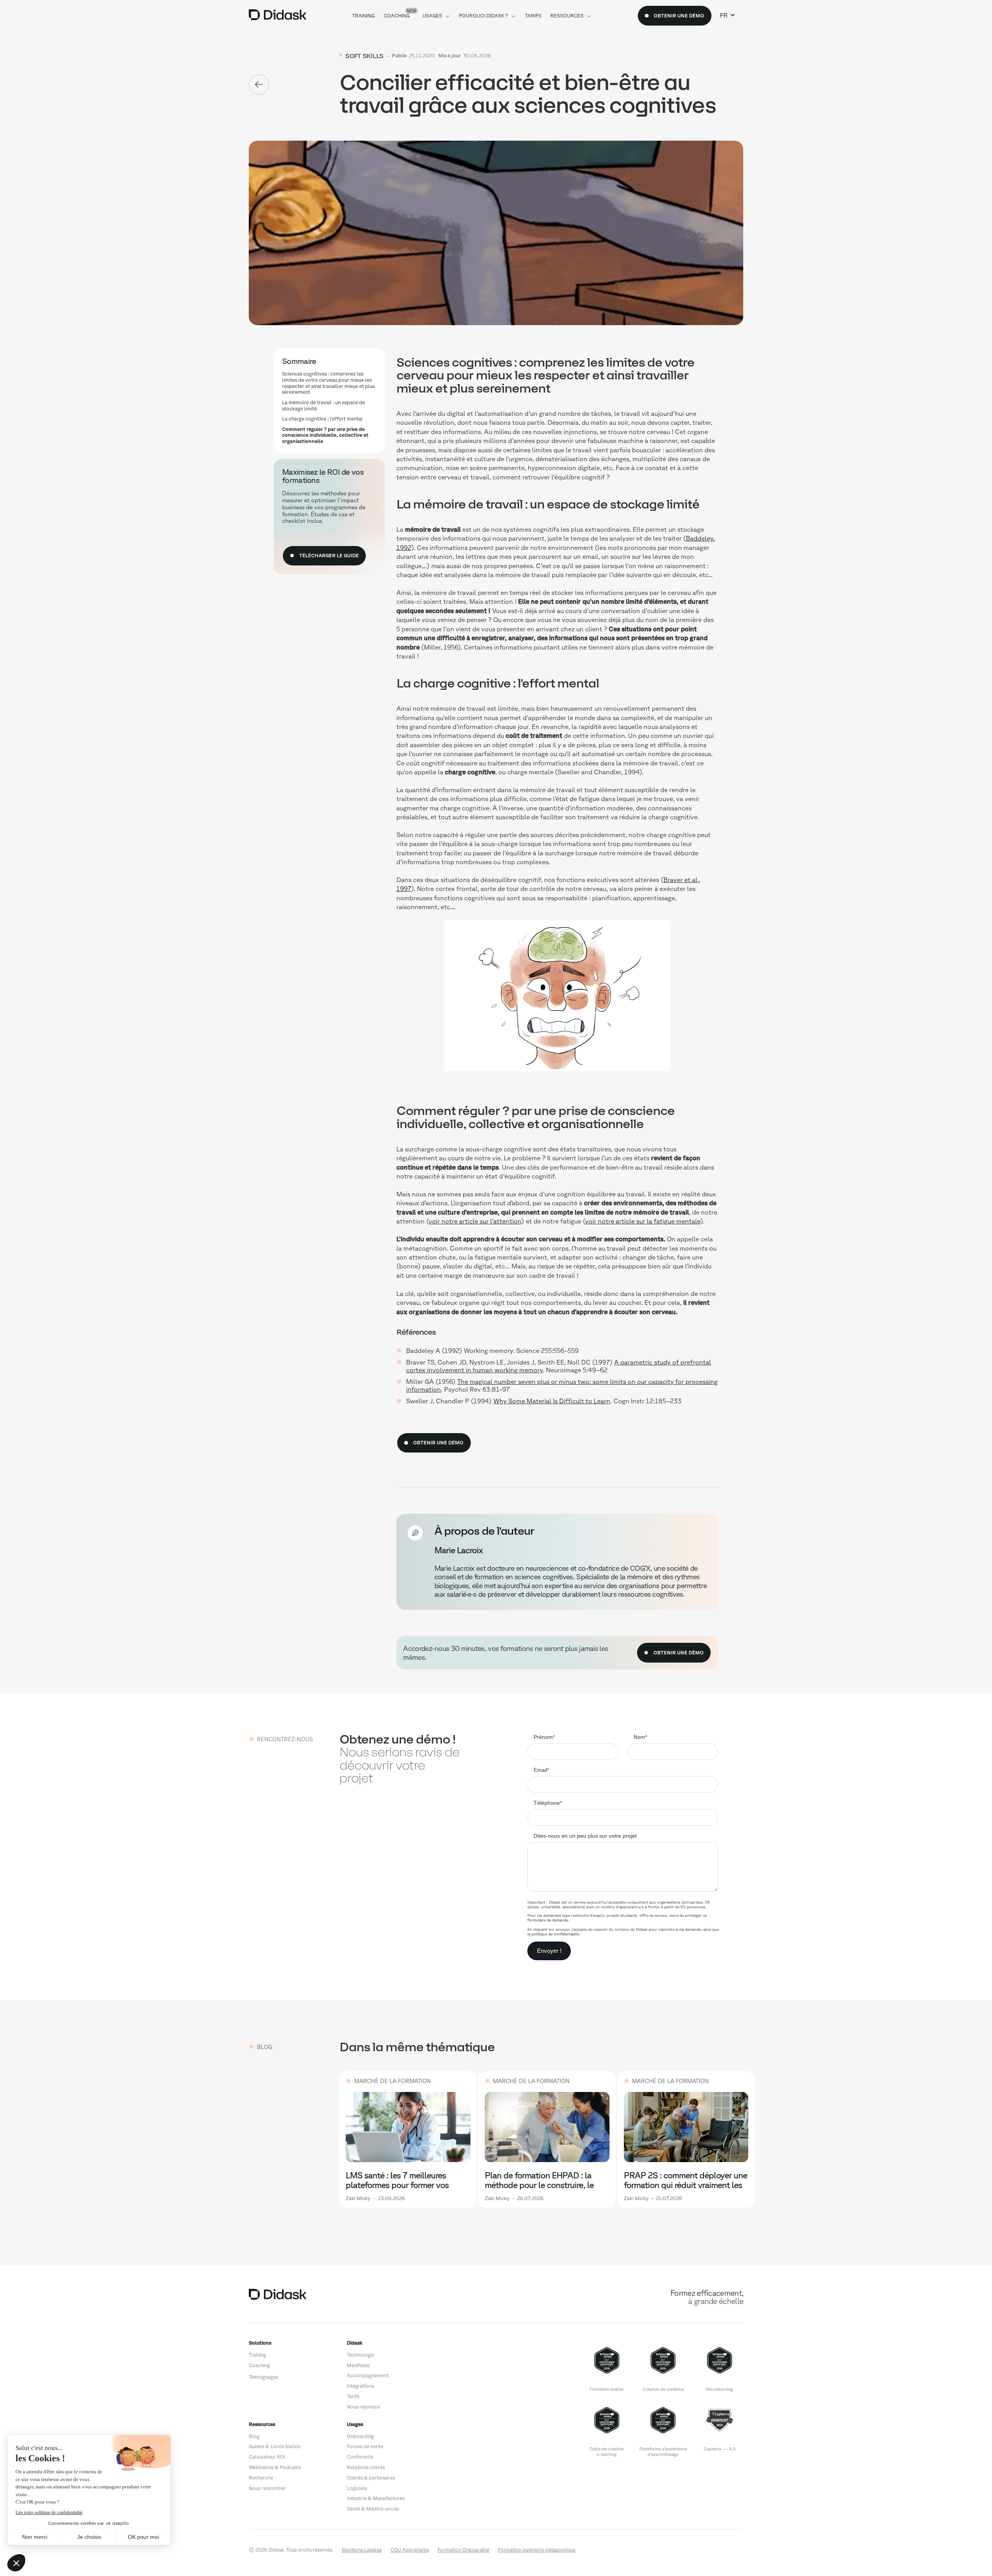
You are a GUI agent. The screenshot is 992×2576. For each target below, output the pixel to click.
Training (257, 2355)
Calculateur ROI (267, 2457)
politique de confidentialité (555, 1934)
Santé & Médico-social (373, 2509)
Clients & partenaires (371, 2478)
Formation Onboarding (463, 2550)
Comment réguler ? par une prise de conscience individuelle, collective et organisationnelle (325, 435)
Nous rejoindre (363, 2407)
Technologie (361, 2355)
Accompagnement (368, 2375)
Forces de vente (365, 2446)
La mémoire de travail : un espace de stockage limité (324, 406)
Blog (254, 2436)
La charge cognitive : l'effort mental (322, 419)
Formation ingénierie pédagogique (537, 2550)
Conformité (360, 2457)
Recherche (261, 2478)
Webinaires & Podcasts (275, 2467)
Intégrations (360, 2386)
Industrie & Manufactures (376, 2498)
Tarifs (353, 2396)
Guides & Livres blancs (275, 2446)
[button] (728, 16)
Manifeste (358, 2365)
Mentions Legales (362, 2550)
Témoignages (263, 2377)
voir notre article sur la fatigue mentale (643, 1221)
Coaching (259, 2365)
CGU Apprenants (410, 2550)
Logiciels (357, 2488)
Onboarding (360, 2436)
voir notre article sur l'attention (475, 1221)
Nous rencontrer (267, 2488)
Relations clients (366, 2467)
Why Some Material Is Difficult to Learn (552, 1401)
